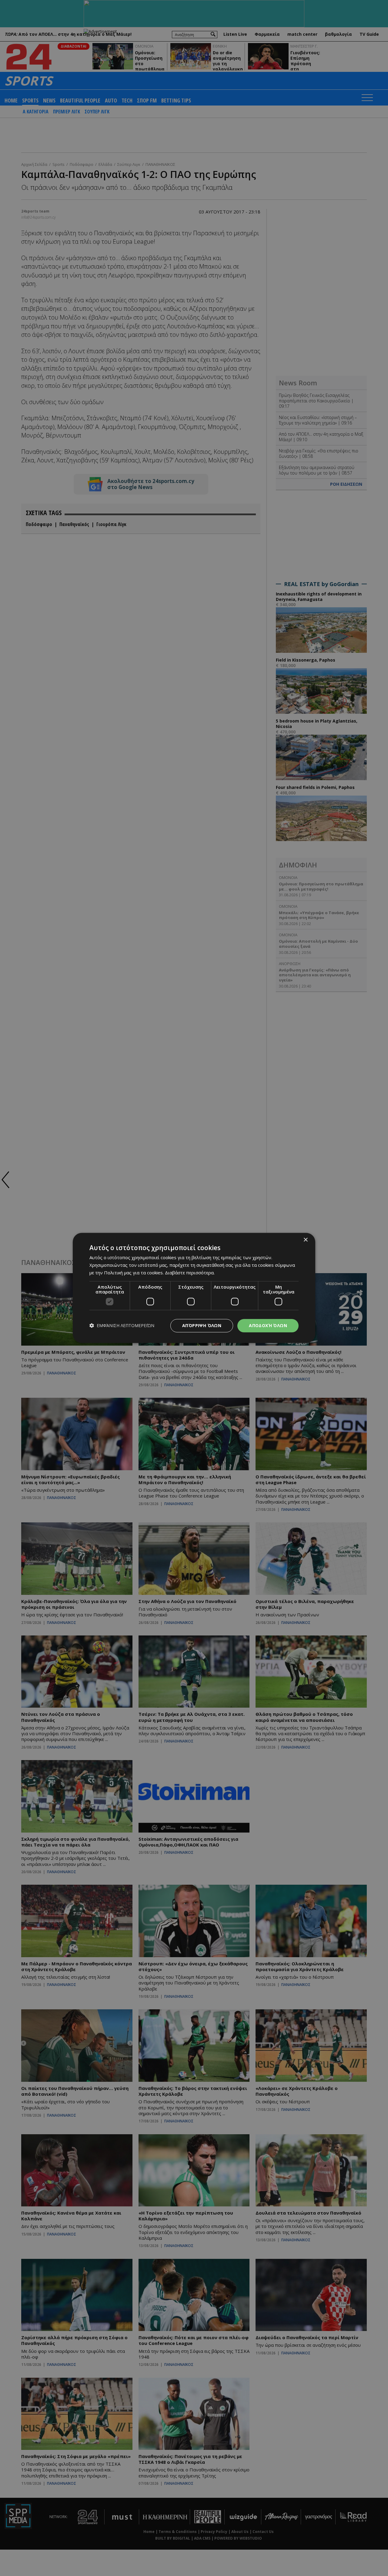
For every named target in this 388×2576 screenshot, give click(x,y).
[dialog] (194, 1288)
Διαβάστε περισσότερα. (190, 1273)
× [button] (305, 1240)
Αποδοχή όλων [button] (268, 1325)
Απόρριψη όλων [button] (202, 1325)
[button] (122, 1326)
